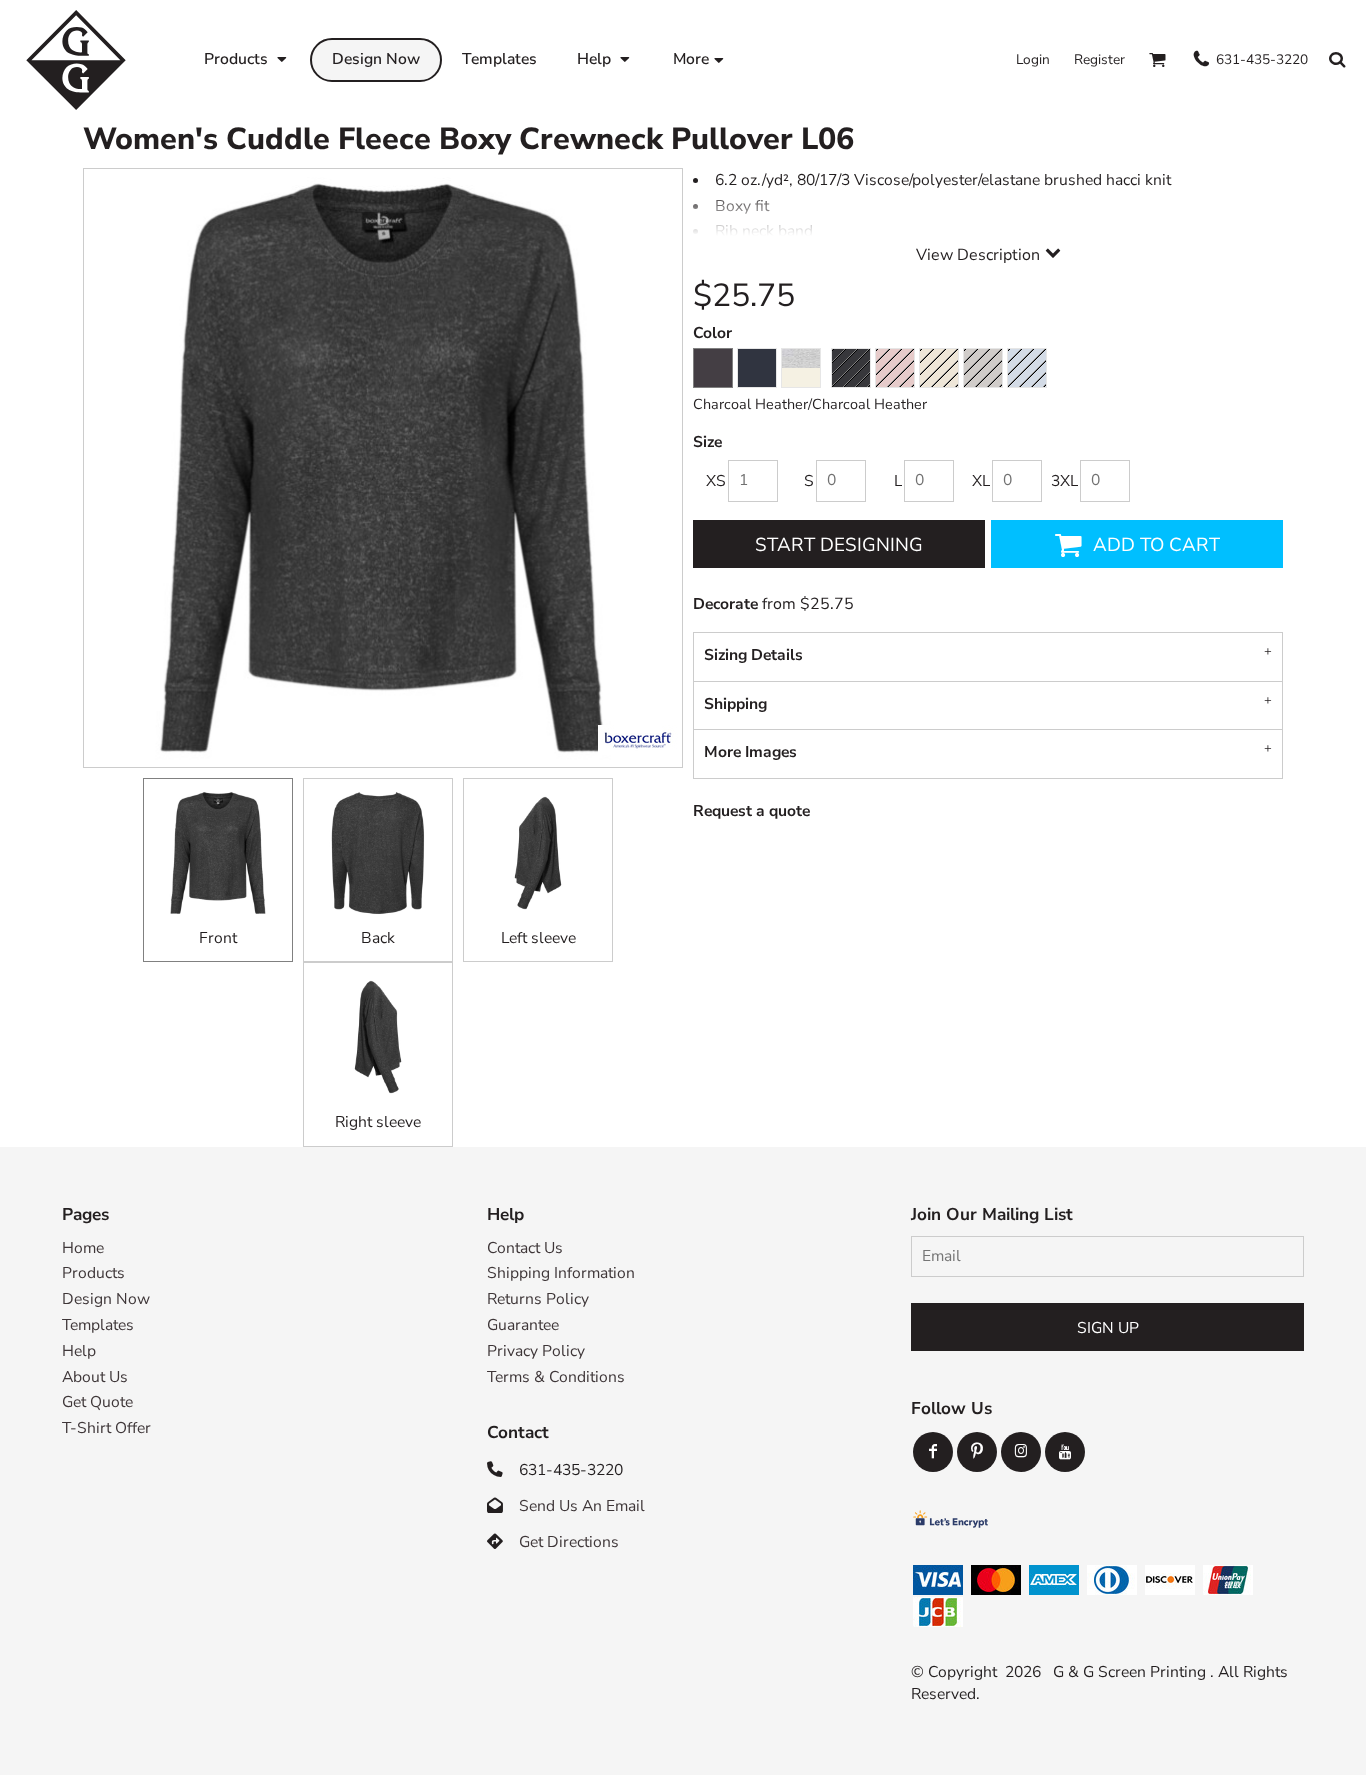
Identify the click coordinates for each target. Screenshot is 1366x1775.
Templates (98, 1325)
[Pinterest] (977, 1452)
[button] (247, 59)
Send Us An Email (582, 1506)
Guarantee (523, 1325)
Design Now (106, 1299)
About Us (95, 1377)
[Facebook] (933, 1452)
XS (716, 481)
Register (1099, 59)
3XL (1064, 481)
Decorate (725, 604)
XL (981, 481)
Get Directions (569, 1542)
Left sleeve (538, 938)
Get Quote (97, 1402)
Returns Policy (538, 1299)
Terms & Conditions (556, 1377)
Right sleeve (378, 1122)
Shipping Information (561, 1273)
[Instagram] (1021, 1452)
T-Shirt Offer (106, 1428)
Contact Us (525, 1248)
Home (83, 1248)
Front (218, 938)
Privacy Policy (536, 1351)
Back (378, 938)
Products (93, 1273)
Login (1033, 59)
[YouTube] (1065, 1452)
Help (79, 1351)
